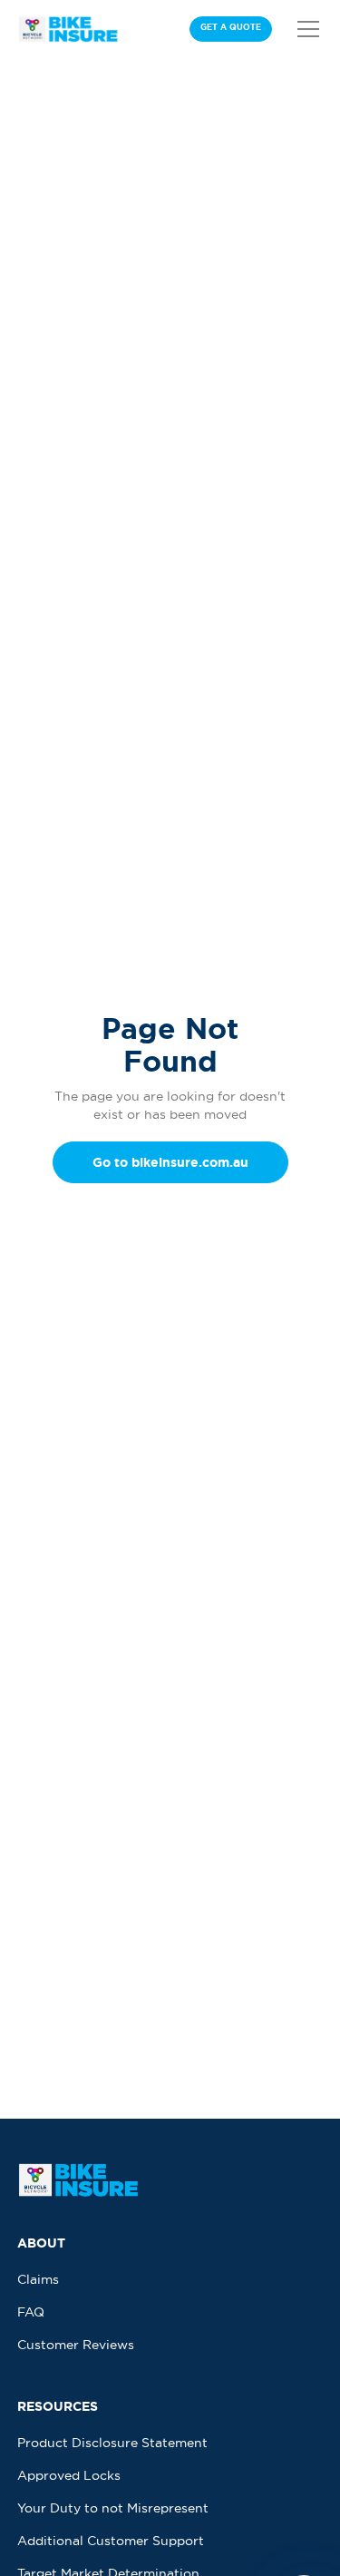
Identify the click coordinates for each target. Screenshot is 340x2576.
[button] (305, 29)
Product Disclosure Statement (112, 2443)
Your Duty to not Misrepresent (113, 2508)
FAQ (31, 2312)
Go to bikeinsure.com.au (170, 1162)
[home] (70, 29)
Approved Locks (69, 2475)
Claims (38, 2279)
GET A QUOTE (231, 27)
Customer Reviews (76, 2345)
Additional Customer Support (111, 2541)
